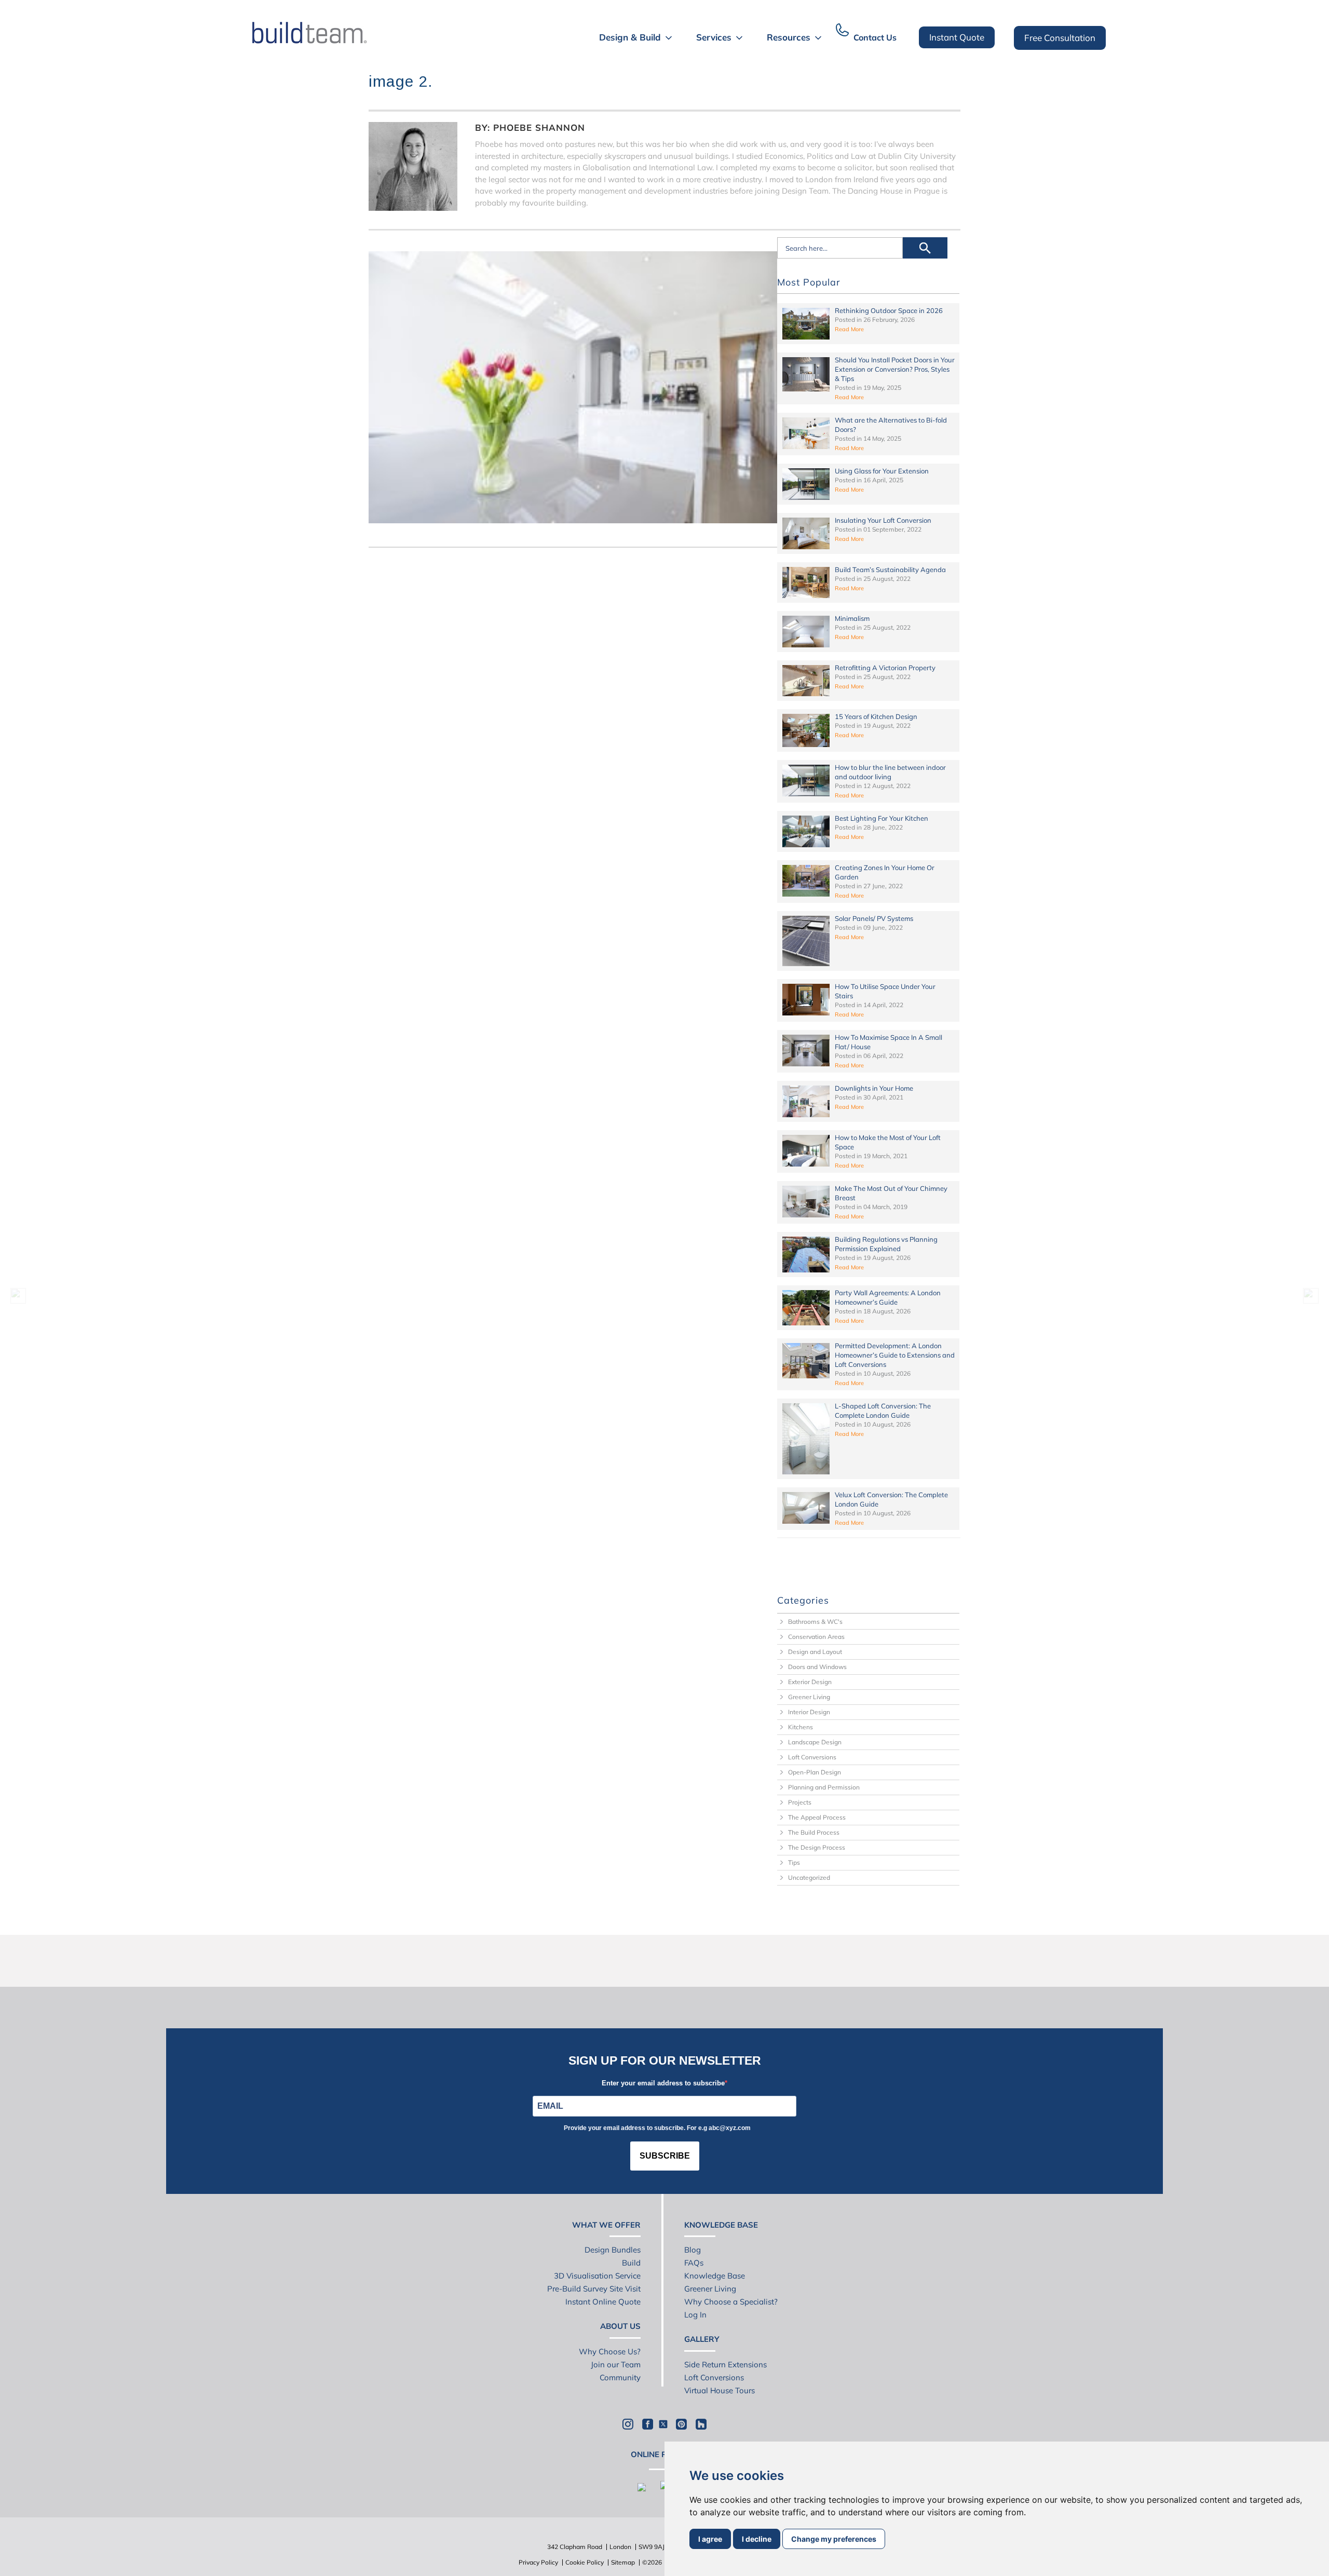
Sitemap (623, 2562)
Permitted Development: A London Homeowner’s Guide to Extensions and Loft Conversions (895, 1355)
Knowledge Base (715, 2276)
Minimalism (852, 618)
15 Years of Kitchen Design (876, 716)
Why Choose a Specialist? (731, 2302)
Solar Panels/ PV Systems (874, 918)
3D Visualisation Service (597, 2276)
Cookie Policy (585, 2562)
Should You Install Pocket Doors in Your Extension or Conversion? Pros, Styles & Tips (895, 369)
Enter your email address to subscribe (663, 2083)
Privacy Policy (538, 2562)
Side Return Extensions (725, 2364)
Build (631, 2263)
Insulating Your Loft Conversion (883, 520)
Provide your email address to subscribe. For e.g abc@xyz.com (657, 2128)
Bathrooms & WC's (815, 1622)
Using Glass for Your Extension (882, 471)
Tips (794, 1862)
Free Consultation (1060, 38)
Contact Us (875, 37)
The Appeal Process (817, 1817)
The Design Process (817, 1847)
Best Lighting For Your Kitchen (882, 818)
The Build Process (814, 1832)
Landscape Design (815, 1742)
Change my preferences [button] (834, 2539)
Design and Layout (815, 1652)
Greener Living (809, 1697)
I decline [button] (757, 2539)
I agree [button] (710, 2539)
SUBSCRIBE (665, 2156)
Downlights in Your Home (874, 1088)
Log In (695, 2315)
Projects (800, 1802)
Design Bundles (613, 2250)
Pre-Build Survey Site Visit (594, 2289)
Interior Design (809, 1712)
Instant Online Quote (603, 2302)
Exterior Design (810, 1682)
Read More (849, 329)
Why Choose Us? (610, 2351)
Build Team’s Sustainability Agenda (890, 570)
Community (620, 2377)
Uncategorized (809, 1877)
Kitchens (801, 1727)
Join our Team (616, 2364)
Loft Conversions (812, 1757)
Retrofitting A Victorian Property (885, 668)
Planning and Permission (824, 1787)
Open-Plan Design (815, 1772)
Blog (693, 2250)
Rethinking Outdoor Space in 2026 (889, 310)
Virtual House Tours (720, 2390)
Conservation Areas (816, 1637)
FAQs (694, 2263)
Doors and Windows (817, 1667)
